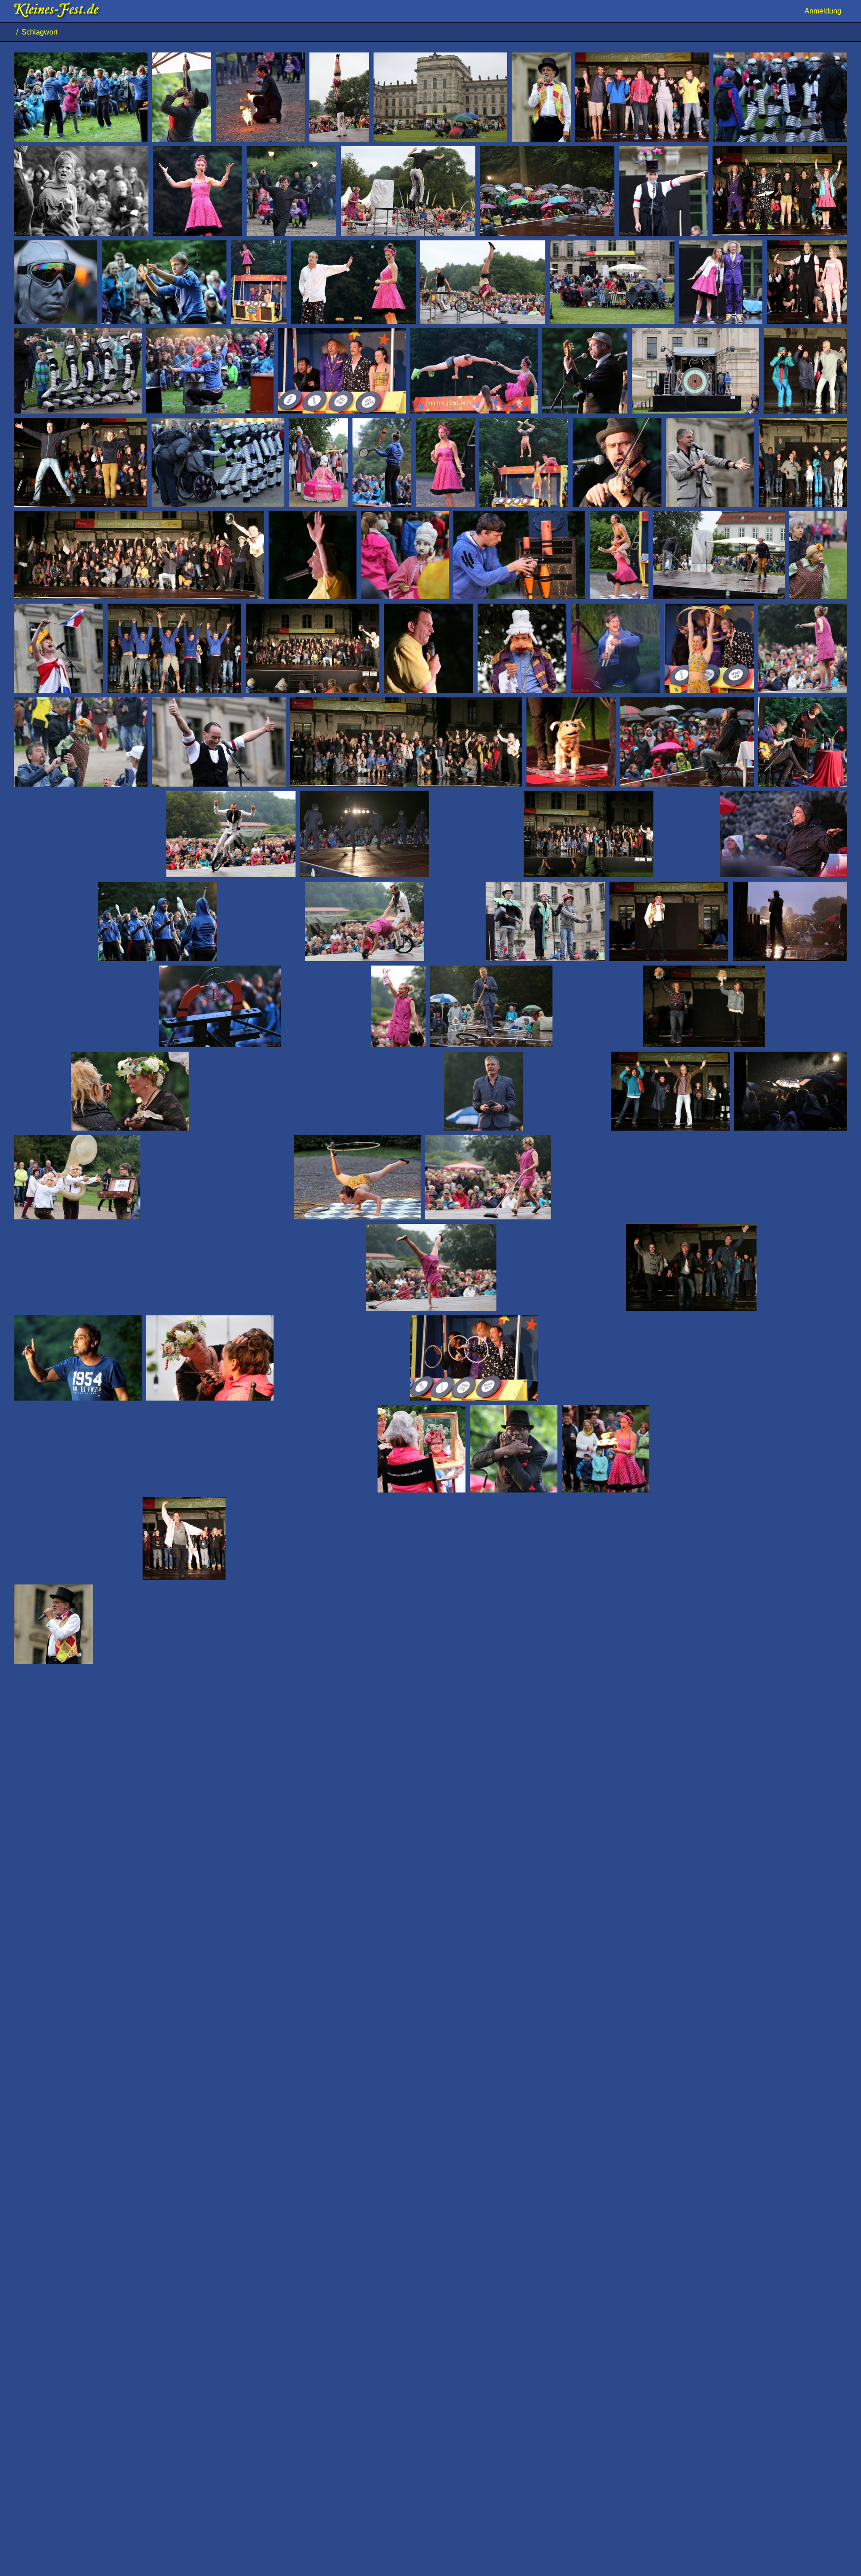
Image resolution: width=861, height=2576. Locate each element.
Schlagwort (41, 32)
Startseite (10, 32)
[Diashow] (846, 32)
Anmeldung (823, 11)
